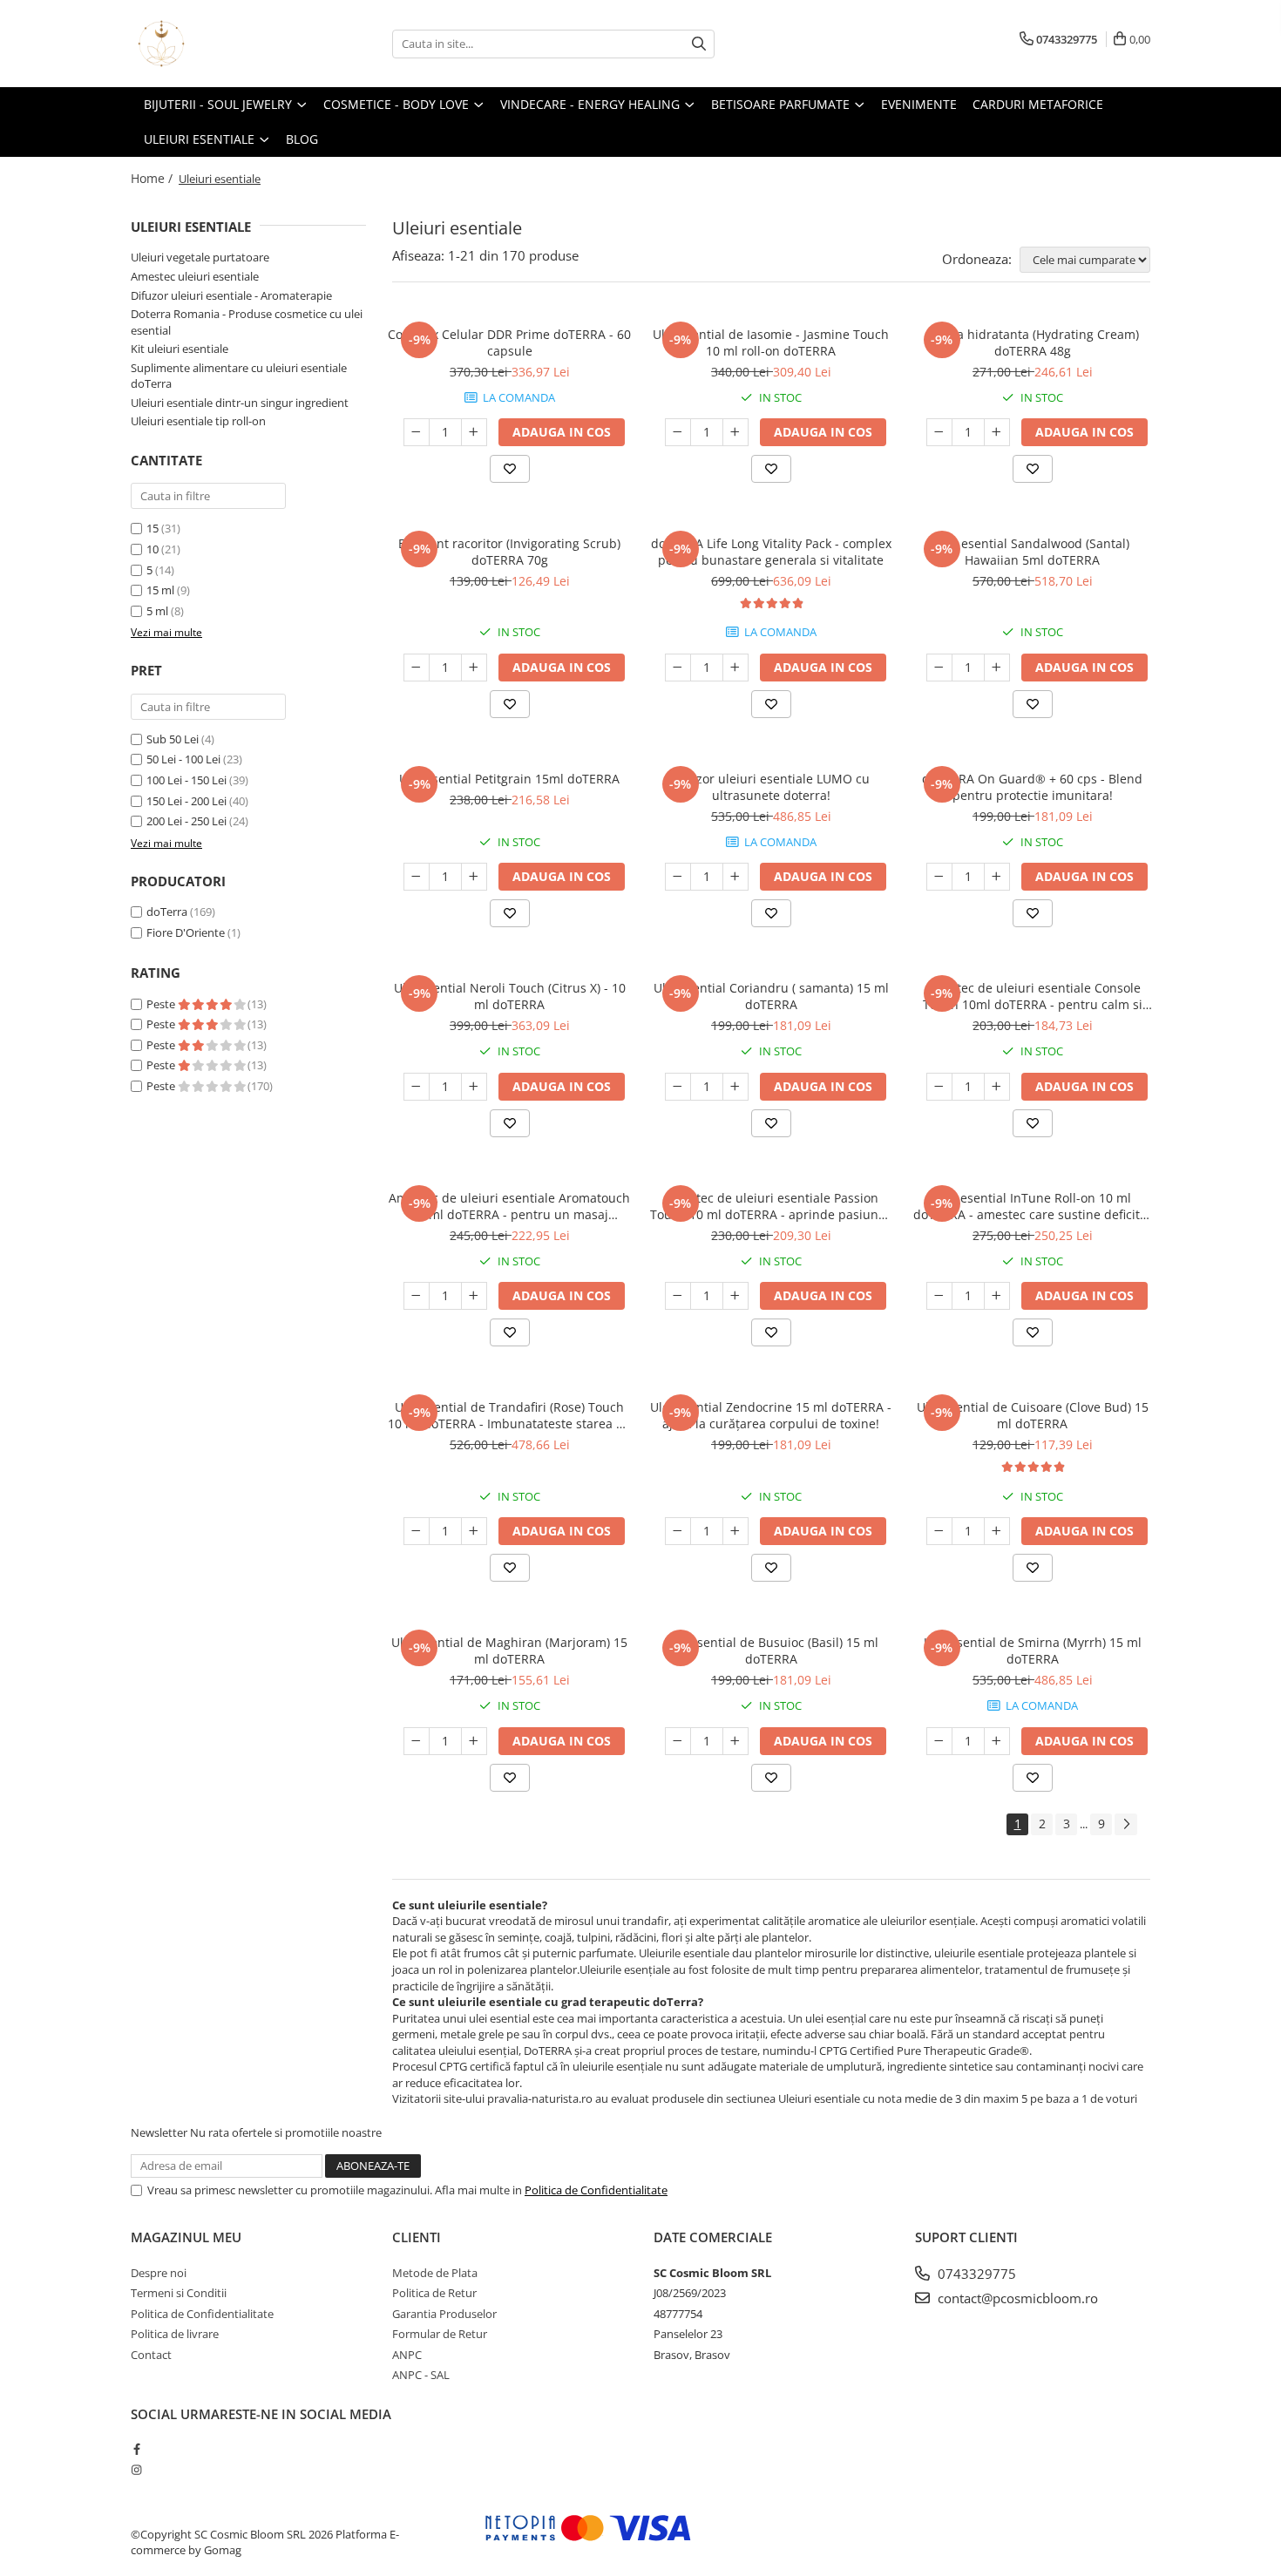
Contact (151, 2355)
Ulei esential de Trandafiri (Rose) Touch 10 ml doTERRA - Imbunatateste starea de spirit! (509, 1415)
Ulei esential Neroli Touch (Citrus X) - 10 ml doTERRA (510, 996)
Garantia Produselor (444, 2314)
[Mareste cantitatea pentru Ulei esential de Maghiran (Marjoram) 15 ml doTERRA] (474, 1741)
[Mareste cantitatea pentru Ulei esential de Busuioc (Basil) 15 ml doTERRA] (735, 1741)
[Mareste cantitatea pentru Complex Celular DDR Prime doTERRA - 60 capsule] (474, 432)
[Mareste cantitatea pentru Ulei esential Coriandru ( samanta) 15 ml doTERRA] (735, 1087)
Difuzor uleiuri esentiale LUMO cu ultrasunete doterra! (771, 787)
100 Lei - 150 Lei (186, 780)
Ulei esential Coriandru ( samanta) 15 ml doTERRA (771, 996)
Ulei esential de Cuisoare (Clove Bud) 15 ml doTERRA (1033, 1415)
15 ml (160, 590)
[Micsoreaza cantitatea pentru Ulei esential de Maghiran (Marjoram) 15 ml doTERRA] (417, 1741)
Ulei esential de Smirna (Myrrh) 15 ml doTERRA (1033, 1651)
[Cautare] (699, 44)
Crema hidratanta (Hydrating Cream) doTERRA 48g (1032, 342)
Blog (302, 139)
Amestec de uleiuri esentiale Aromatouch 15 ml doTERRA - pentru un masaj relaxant (509, 1206)
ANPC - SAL (421, 2375)
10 (152, 549)
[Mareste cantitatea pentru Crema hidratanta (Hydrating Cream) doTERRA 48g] (997, 432)
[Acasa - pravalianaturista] (218, 44)
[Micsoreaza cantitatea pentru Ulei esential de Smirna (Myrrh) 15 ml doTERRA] (939, 1741)
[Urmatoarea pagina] (1126, 1824)
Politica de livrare (175, 2334)
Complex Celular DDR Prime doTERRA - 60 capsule (509, 342)
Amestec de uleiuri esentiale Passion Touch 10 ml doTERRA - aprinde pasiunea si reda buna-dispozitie (771, 1206)
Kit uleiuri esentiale (180, 349)
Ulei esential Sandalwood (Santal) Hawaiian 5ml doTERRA (1032, 552)
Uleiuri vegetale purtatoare (200, 257)
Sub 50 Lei (173, 739)
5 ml (157, 611)
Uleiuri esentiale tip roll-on (198, 421)
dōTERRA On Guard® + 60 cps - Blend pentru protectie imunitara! (1032, 787)
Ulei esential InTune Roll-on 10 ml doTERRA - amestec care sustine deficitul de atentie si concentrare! (1032, 1206)
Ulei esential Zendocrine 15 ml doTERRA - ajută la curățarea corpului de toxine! (771, 1415)
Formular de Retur (440, 2334)
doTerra (167, 912)
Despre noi (159, 2273)
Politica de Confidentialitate (596, 2190)
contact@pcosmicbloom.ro (1016, 2298)
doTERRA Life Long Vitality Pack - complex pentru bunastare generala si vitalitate (771, 552)
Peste (162, 1004)
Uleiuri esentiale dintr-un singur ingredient (240, 403)
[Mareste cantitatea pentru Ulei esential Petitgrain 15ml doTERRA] (474, 877)
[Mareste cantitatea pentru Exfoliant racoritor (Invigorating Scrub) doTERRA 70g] (474, 668)
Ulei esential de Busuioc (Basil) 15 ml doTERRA (771, 1651)
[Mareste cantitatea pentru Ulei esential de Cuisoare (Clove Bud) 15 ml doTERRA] (997, 1531)
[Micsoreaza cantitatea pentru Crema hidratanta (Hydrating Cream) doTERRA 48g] (939, 432)
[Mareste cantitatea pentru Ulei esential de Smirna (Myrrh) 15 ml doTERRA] (997, 1741)
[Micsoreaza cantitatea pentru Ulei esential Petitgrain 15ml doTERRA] (417, 877)
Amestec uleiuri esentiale (195, 276)
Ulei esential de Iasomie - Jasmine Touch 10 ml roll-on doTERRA (771, 342)
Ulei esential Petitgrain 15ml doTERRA (509, 779)
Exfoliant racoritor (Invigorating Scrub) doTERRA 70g (509, 552)
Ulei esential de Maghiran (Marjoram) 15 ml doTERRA (509, 1651)
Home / (153, 178)
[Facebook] (136, 2449)
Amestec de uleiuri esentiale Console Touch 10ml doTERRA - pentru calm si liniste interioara (1033, 996)
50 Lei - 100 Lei (183, 759)
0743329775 (975, 2274)
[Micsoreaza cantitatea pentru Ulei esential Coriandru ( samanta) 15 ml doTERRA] (678, 1087)
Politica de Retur (434, 2293)
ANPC (407, 2355)
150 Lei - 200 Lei (186, 801)
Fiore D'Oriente (186, 932)
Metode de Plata (435, 2273)
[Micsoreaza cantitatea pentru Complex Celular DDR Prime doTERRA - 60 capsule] (417, 432)
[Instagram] (136, 2470)
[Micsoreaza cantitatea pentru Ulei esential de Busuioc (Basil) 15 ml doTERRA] (678, 1741)
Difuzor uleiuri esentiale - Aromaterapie (231, 295)
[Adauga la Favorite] (510, 469)
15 (152, 528)
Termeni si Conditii (179, 2293)
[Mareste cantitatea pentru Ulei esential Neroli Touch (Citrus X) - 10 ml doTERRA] (474, 1087)
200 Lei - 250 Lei (186, 821)
